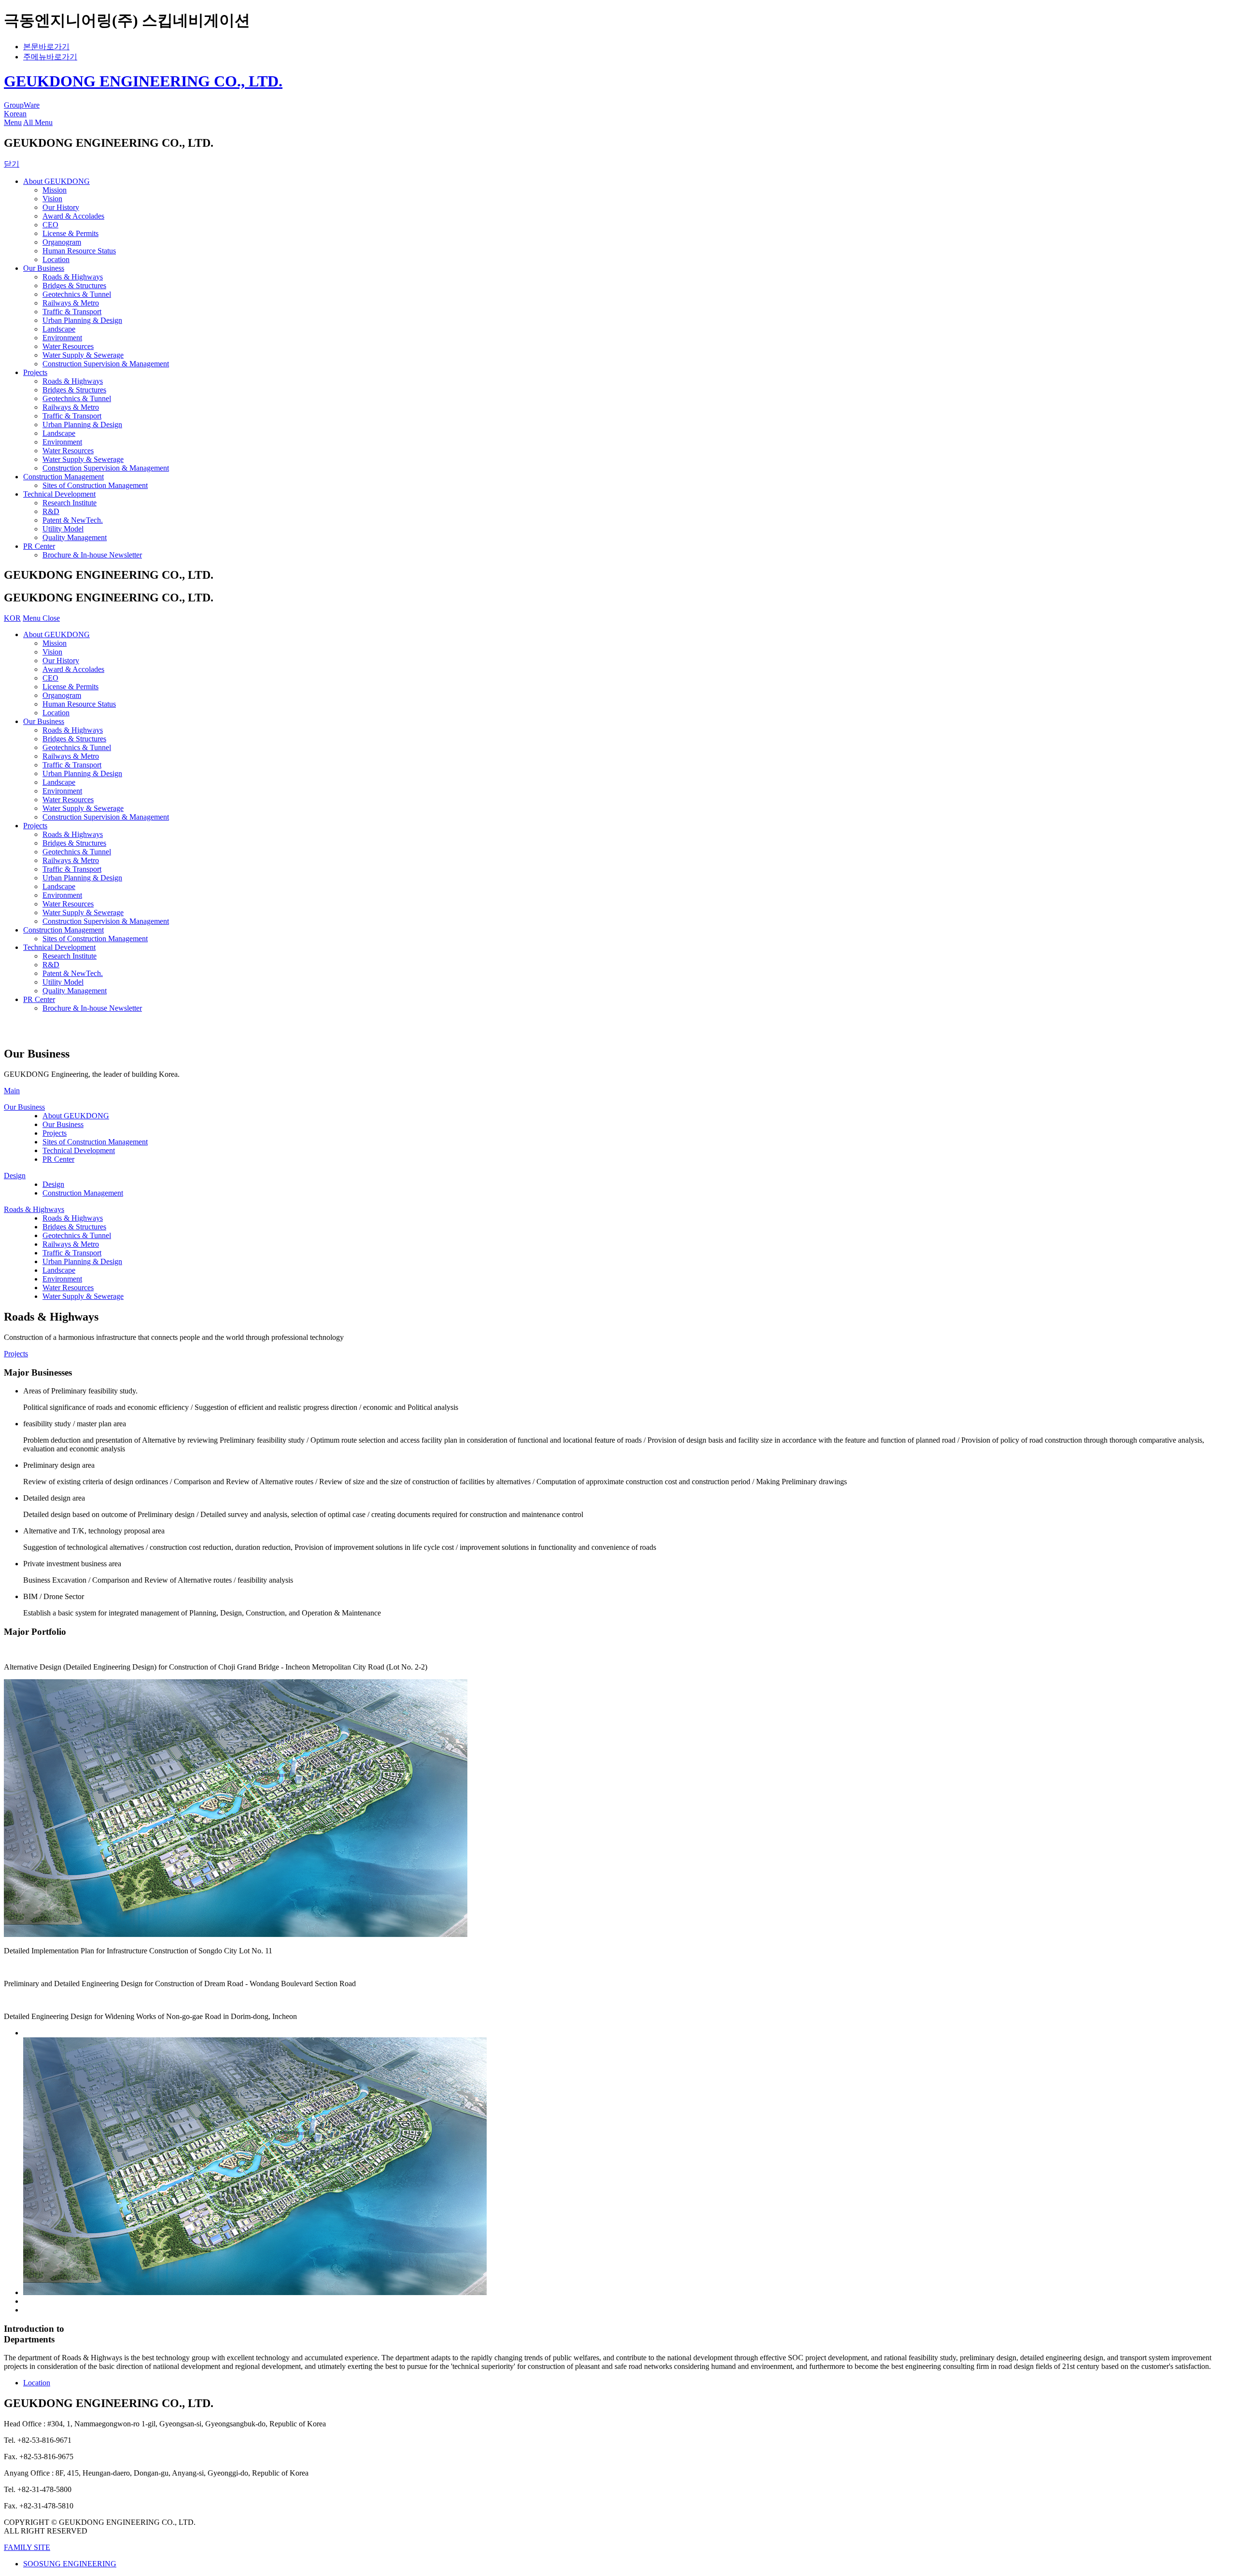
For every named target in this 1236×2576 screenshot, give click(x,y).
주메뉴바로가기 (50, 57)
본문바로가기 (46, 47)
